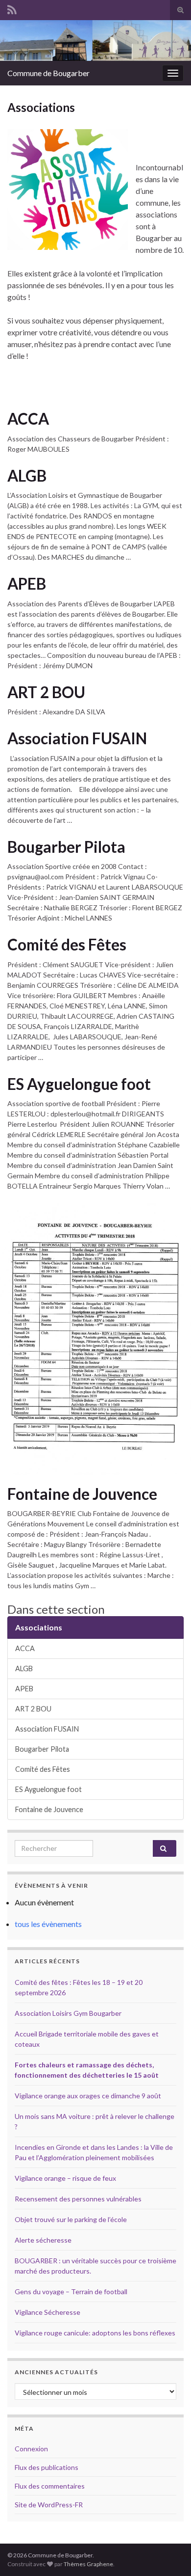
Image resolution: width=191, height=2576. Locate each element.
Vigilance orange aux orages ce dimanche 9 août (88, 2096)
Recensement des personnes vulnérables (78, 2199)
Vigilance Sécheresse (48, 2312)
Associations (39, 1627)
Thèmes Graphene (88, 2564)
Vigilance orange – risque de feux (65, 2178)
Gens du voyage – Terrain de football (71, 2291)
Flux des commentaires (50, 2486)
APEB (27, 584)
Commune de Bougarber (48, 73)
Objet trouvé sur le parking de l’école (71, 2219)
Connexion (31, 2449)
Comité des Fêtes (67, 945)
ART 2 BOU (46, 692)
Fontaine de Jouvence (82, 1494)
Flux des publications (47, 2467)
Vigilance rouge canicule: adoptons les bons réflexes (95, 2333)
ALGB (27, 476)
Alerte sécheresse (43, 2240)
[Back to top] (169, 2554)
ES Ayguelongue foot (79, 1084)
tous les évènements (48, 1924)
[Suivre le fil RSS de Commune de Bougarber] (12, 8)
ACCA (28, 419)
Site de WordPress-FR (49, 2505)
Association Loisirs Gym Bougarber (68, 2013)
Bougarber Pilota (66, 847)
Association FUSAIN (77, 738)
